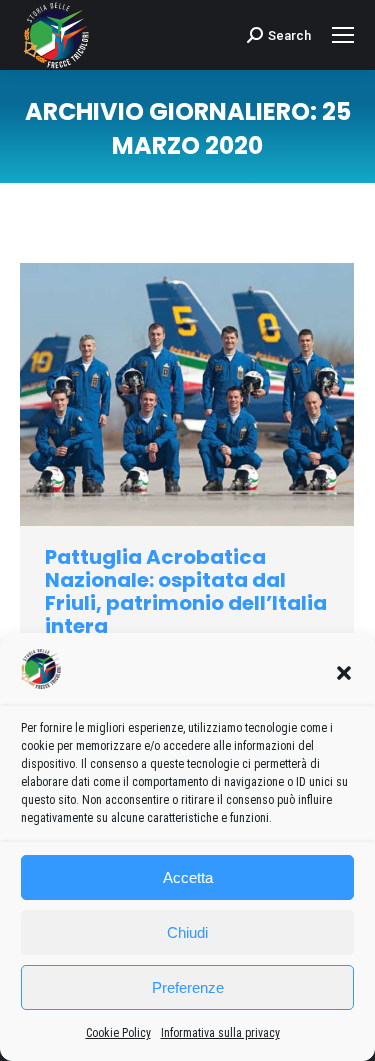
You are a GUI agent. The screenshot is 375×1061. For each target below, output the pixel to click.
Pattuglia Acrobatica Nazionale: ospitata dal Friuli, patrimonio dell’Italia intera (186, 591)
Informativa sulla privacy (220, 1033)
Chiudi (187, 932)
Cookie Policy (118, 1033)
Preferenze (188, 987)
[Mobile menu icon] (343, 35)
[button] (344, 673)
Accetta (188, 877)
